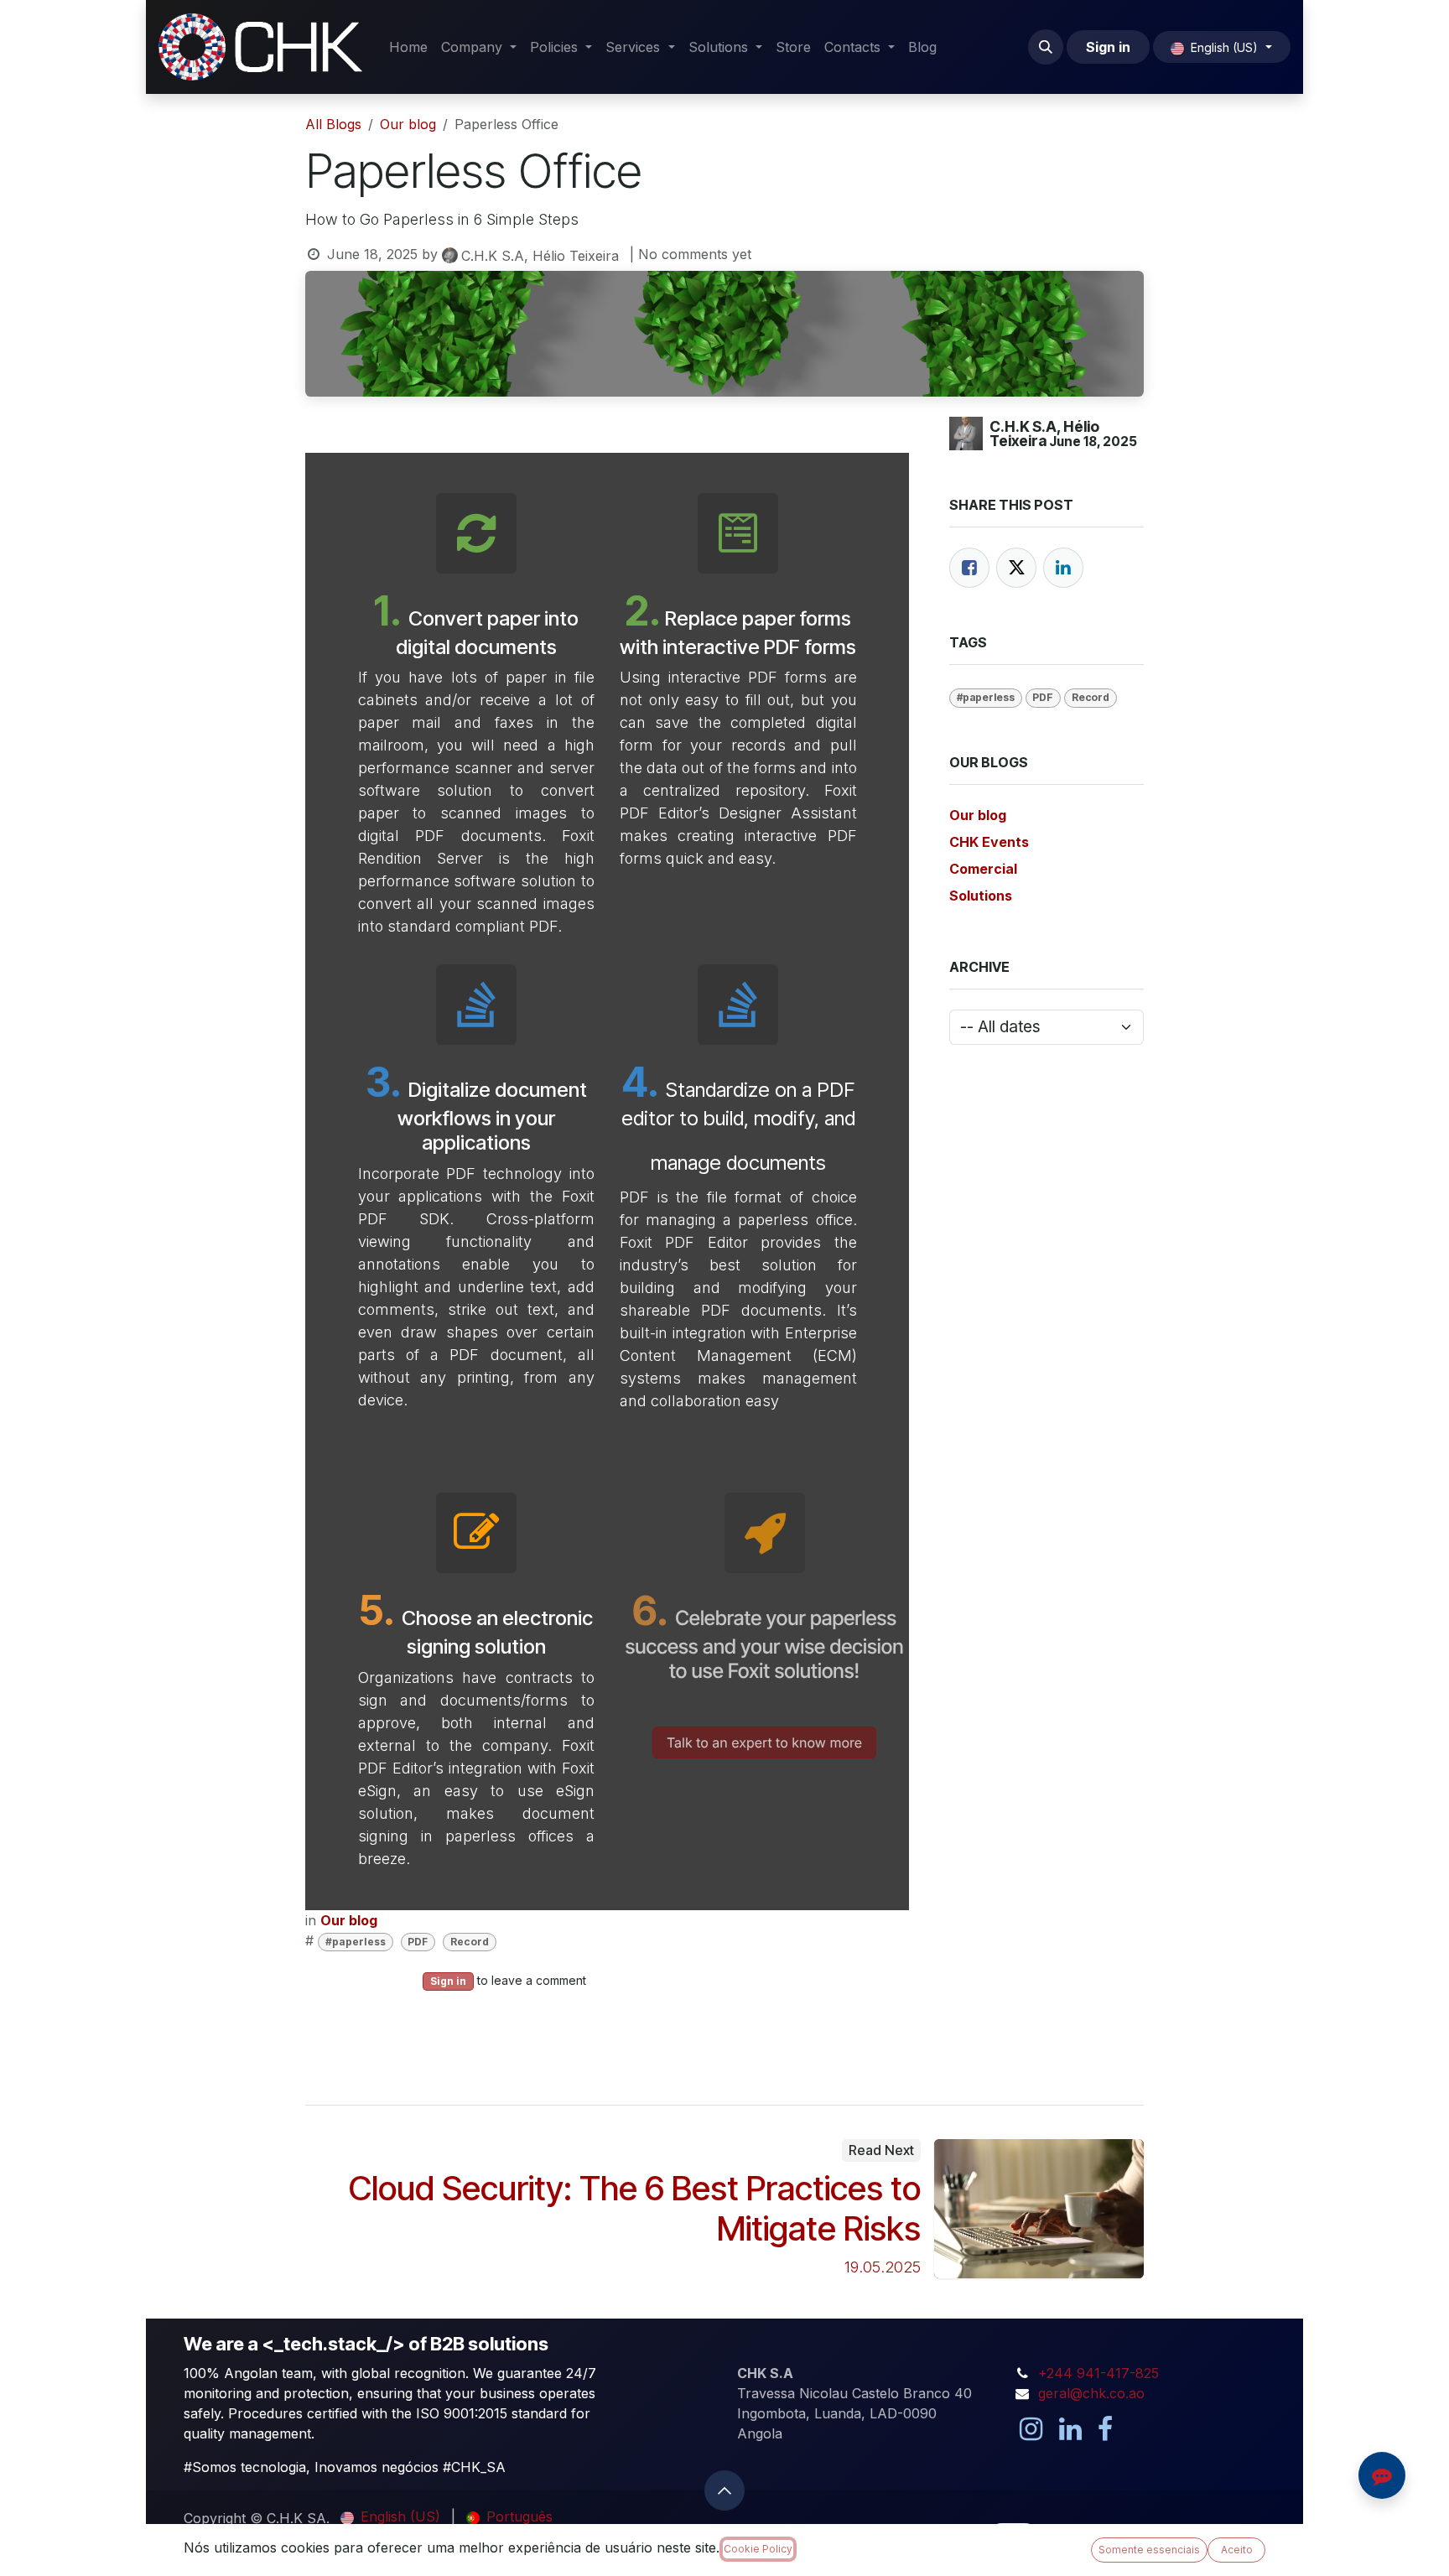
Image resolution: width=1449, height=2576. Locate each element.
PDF (418, 1942)
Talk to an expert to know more (764, 1742)
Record (470, 1942)
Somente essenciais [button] (1149, 2550)
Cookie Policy (758, 2549)
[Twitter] (1016, 568)
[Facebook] (969, 568)
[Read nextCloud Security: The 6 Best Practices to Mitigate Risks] (1039, 2209)
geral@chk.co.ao (1091, 2393)
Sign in (1108, 47)
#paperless (356, 1942)
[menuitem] (408, 47)
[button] (1046, 47)
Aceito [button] (1237, 2550)
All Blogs (333, 124)
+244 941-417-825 (1098, 2373)
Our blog (408, 124)
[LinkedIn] (1063, 568)
